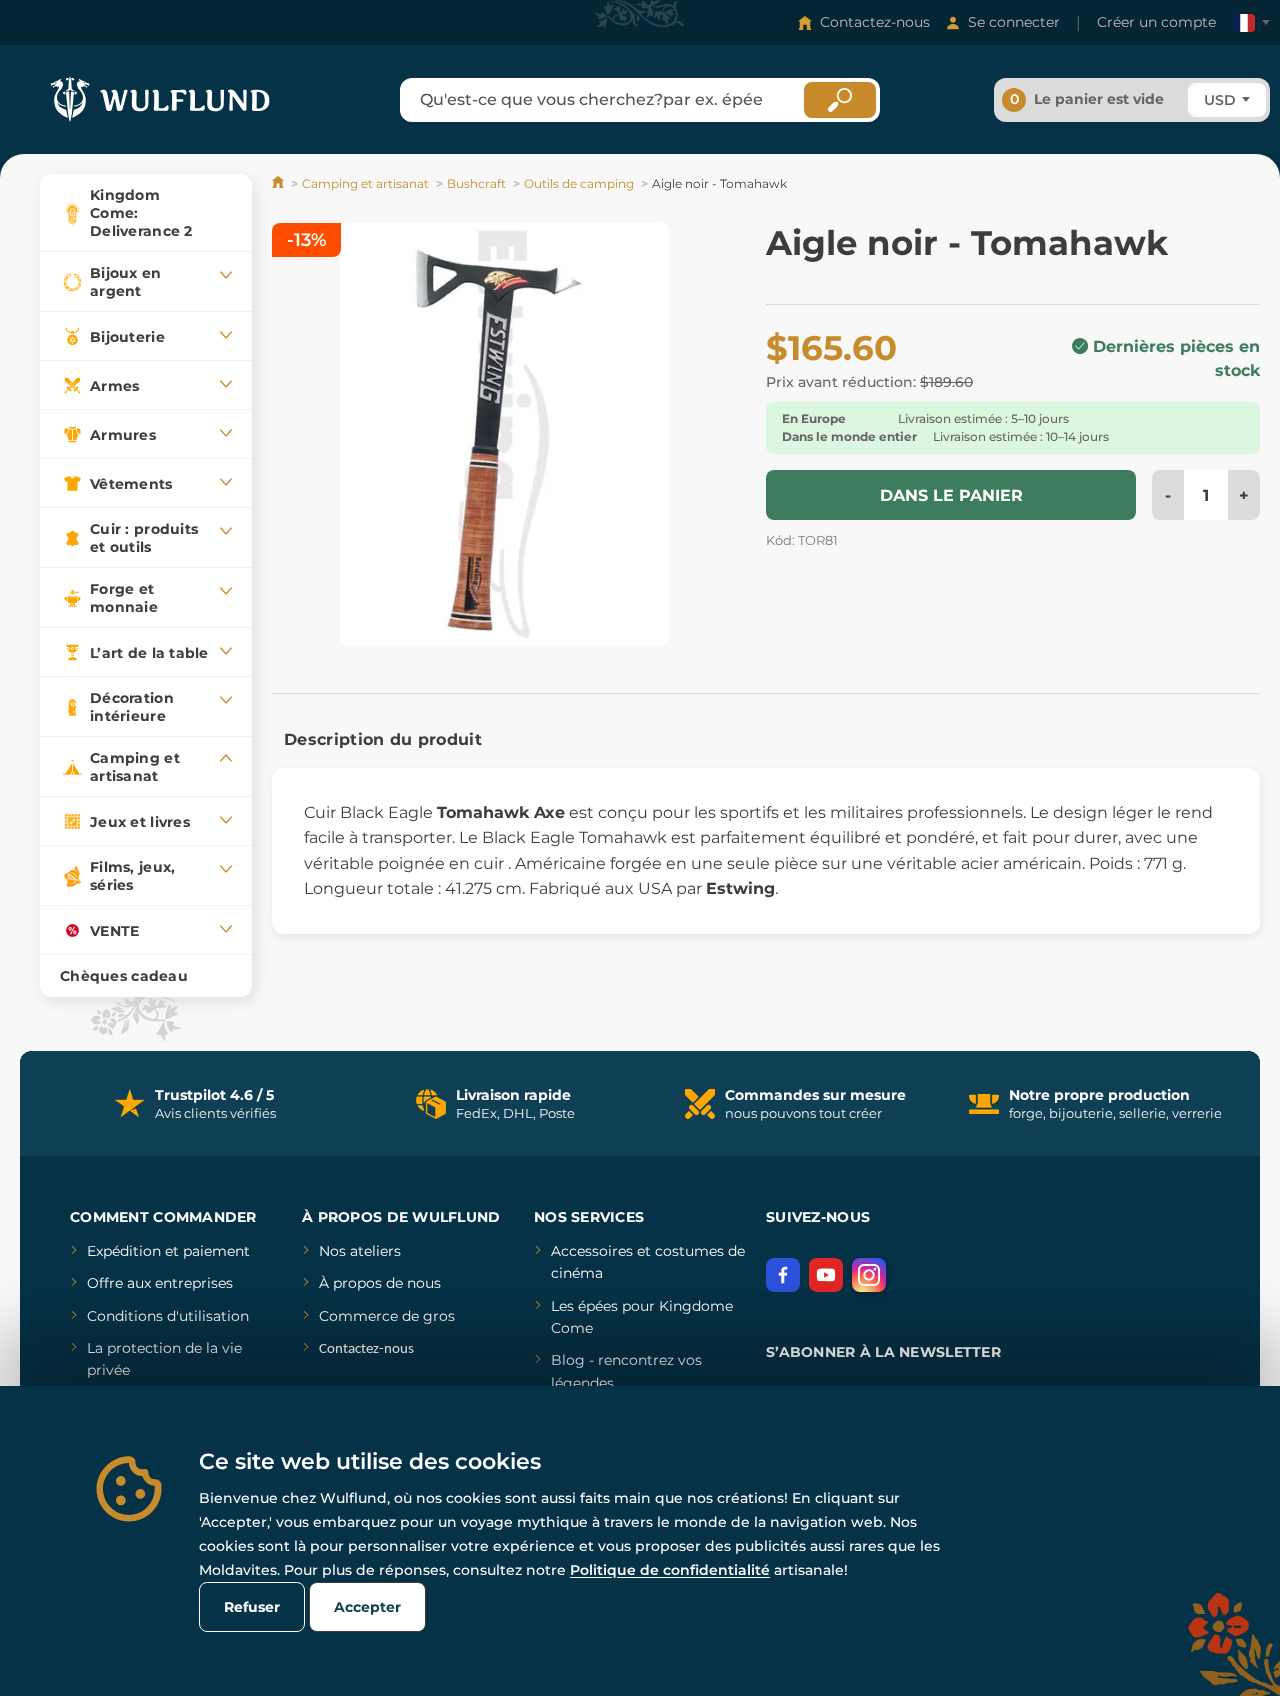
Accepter (367, 1607)
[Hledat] (840, 100)
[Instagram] (869, 1275)
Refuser (252, 1607)
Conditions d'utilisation (168, 1316)
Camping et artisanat (365, 183)
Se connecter (1014, 22)
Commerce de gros (387, 1316)
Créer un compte (1156, 22)
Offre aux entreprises (160, 1283)
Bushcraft (476, 183)
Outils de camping (579, 183)
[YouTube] (826, 1275)
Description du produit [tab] (383, 739)
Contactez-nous (875, 22)
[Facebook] (783, 1275)
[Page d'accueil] (279, 183)
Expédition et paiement (168, 1251)
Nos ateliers (360, 1251)
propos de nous (385, 1283)
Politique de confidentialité (670, 1570)
